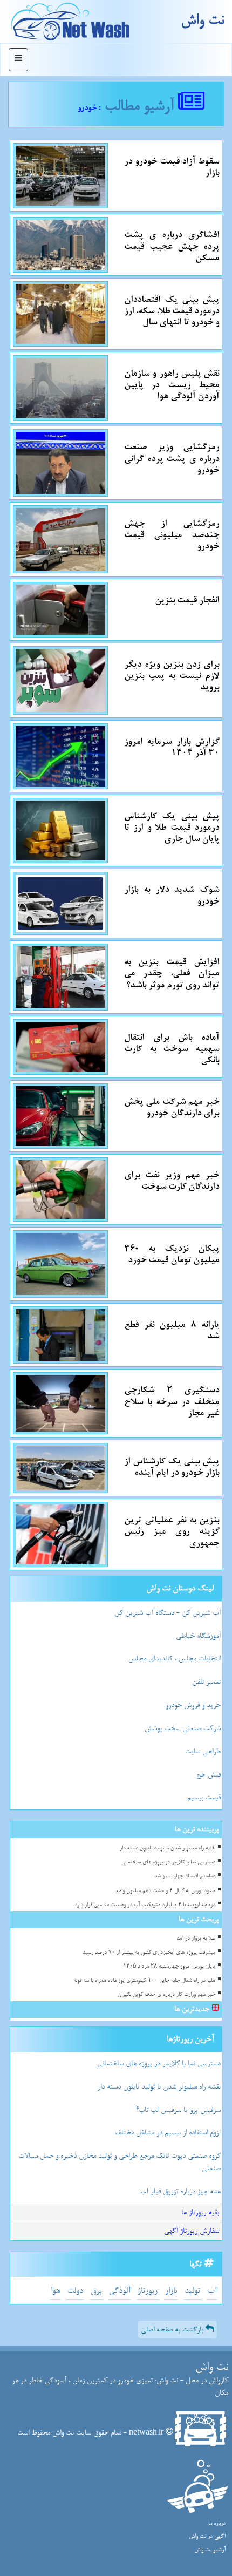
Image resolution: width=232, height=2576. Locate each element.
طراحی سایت (203, 1751)
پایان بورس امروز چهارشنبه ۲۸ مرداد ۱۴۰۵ (169, 1966)
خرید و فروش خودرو (193, 1705)
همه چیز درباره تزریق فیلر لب (180, 2191)
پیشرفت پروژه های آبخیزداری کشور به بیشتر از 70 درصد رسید (149, 1952)
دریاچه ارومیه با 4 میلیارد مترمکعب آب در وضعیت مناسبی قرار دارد (145, 1905)
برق (96, 2291)
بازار (171, 2291)
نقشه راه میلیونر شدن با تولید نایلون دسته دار (168, 1848)
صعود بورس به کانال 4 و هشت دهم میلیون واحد (165, 1891)
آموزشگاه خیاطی (198, 1636)
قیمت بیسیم (204, 1797)
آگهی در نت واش (207, 2536)
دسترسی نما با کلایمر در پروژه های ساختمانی (168, 1862)
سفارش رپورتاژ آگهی (192, 2231)
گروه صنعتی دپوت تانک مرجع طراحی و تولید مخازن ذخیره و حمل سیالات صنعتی (120, 2162)
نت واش (202, 20)
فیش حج (209, 1775)
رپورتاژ (148, 2291)
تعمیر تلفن (206, 1682)
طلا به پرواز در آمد (196, 1938)
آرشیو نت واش (210, 2550)
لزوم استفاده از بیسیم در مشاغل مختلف (168, 2133)
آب (212, 2291)
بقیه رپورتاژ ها (200, 2212)
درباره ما (217, 2523)
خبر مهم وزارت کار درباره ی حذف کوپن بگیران (166, 1994)
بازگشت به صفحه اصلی (173, 2330)
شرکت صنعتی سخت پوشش (183, 1728)
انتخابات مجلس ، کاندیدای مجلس (175, 1659)
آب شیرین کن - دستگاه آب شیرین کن (168, 1613)
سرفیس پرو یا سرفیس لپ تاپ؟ (178, 2110)
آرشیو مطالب (141, 106)
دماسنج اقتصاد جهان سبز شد (185, 1876)
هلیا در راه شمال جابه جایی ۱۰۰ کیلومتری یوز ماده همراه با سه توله (144, 1980)
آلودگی (120, 2291)
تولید (192, 2291)
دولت (75, 2291)
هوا (55, 2291)
